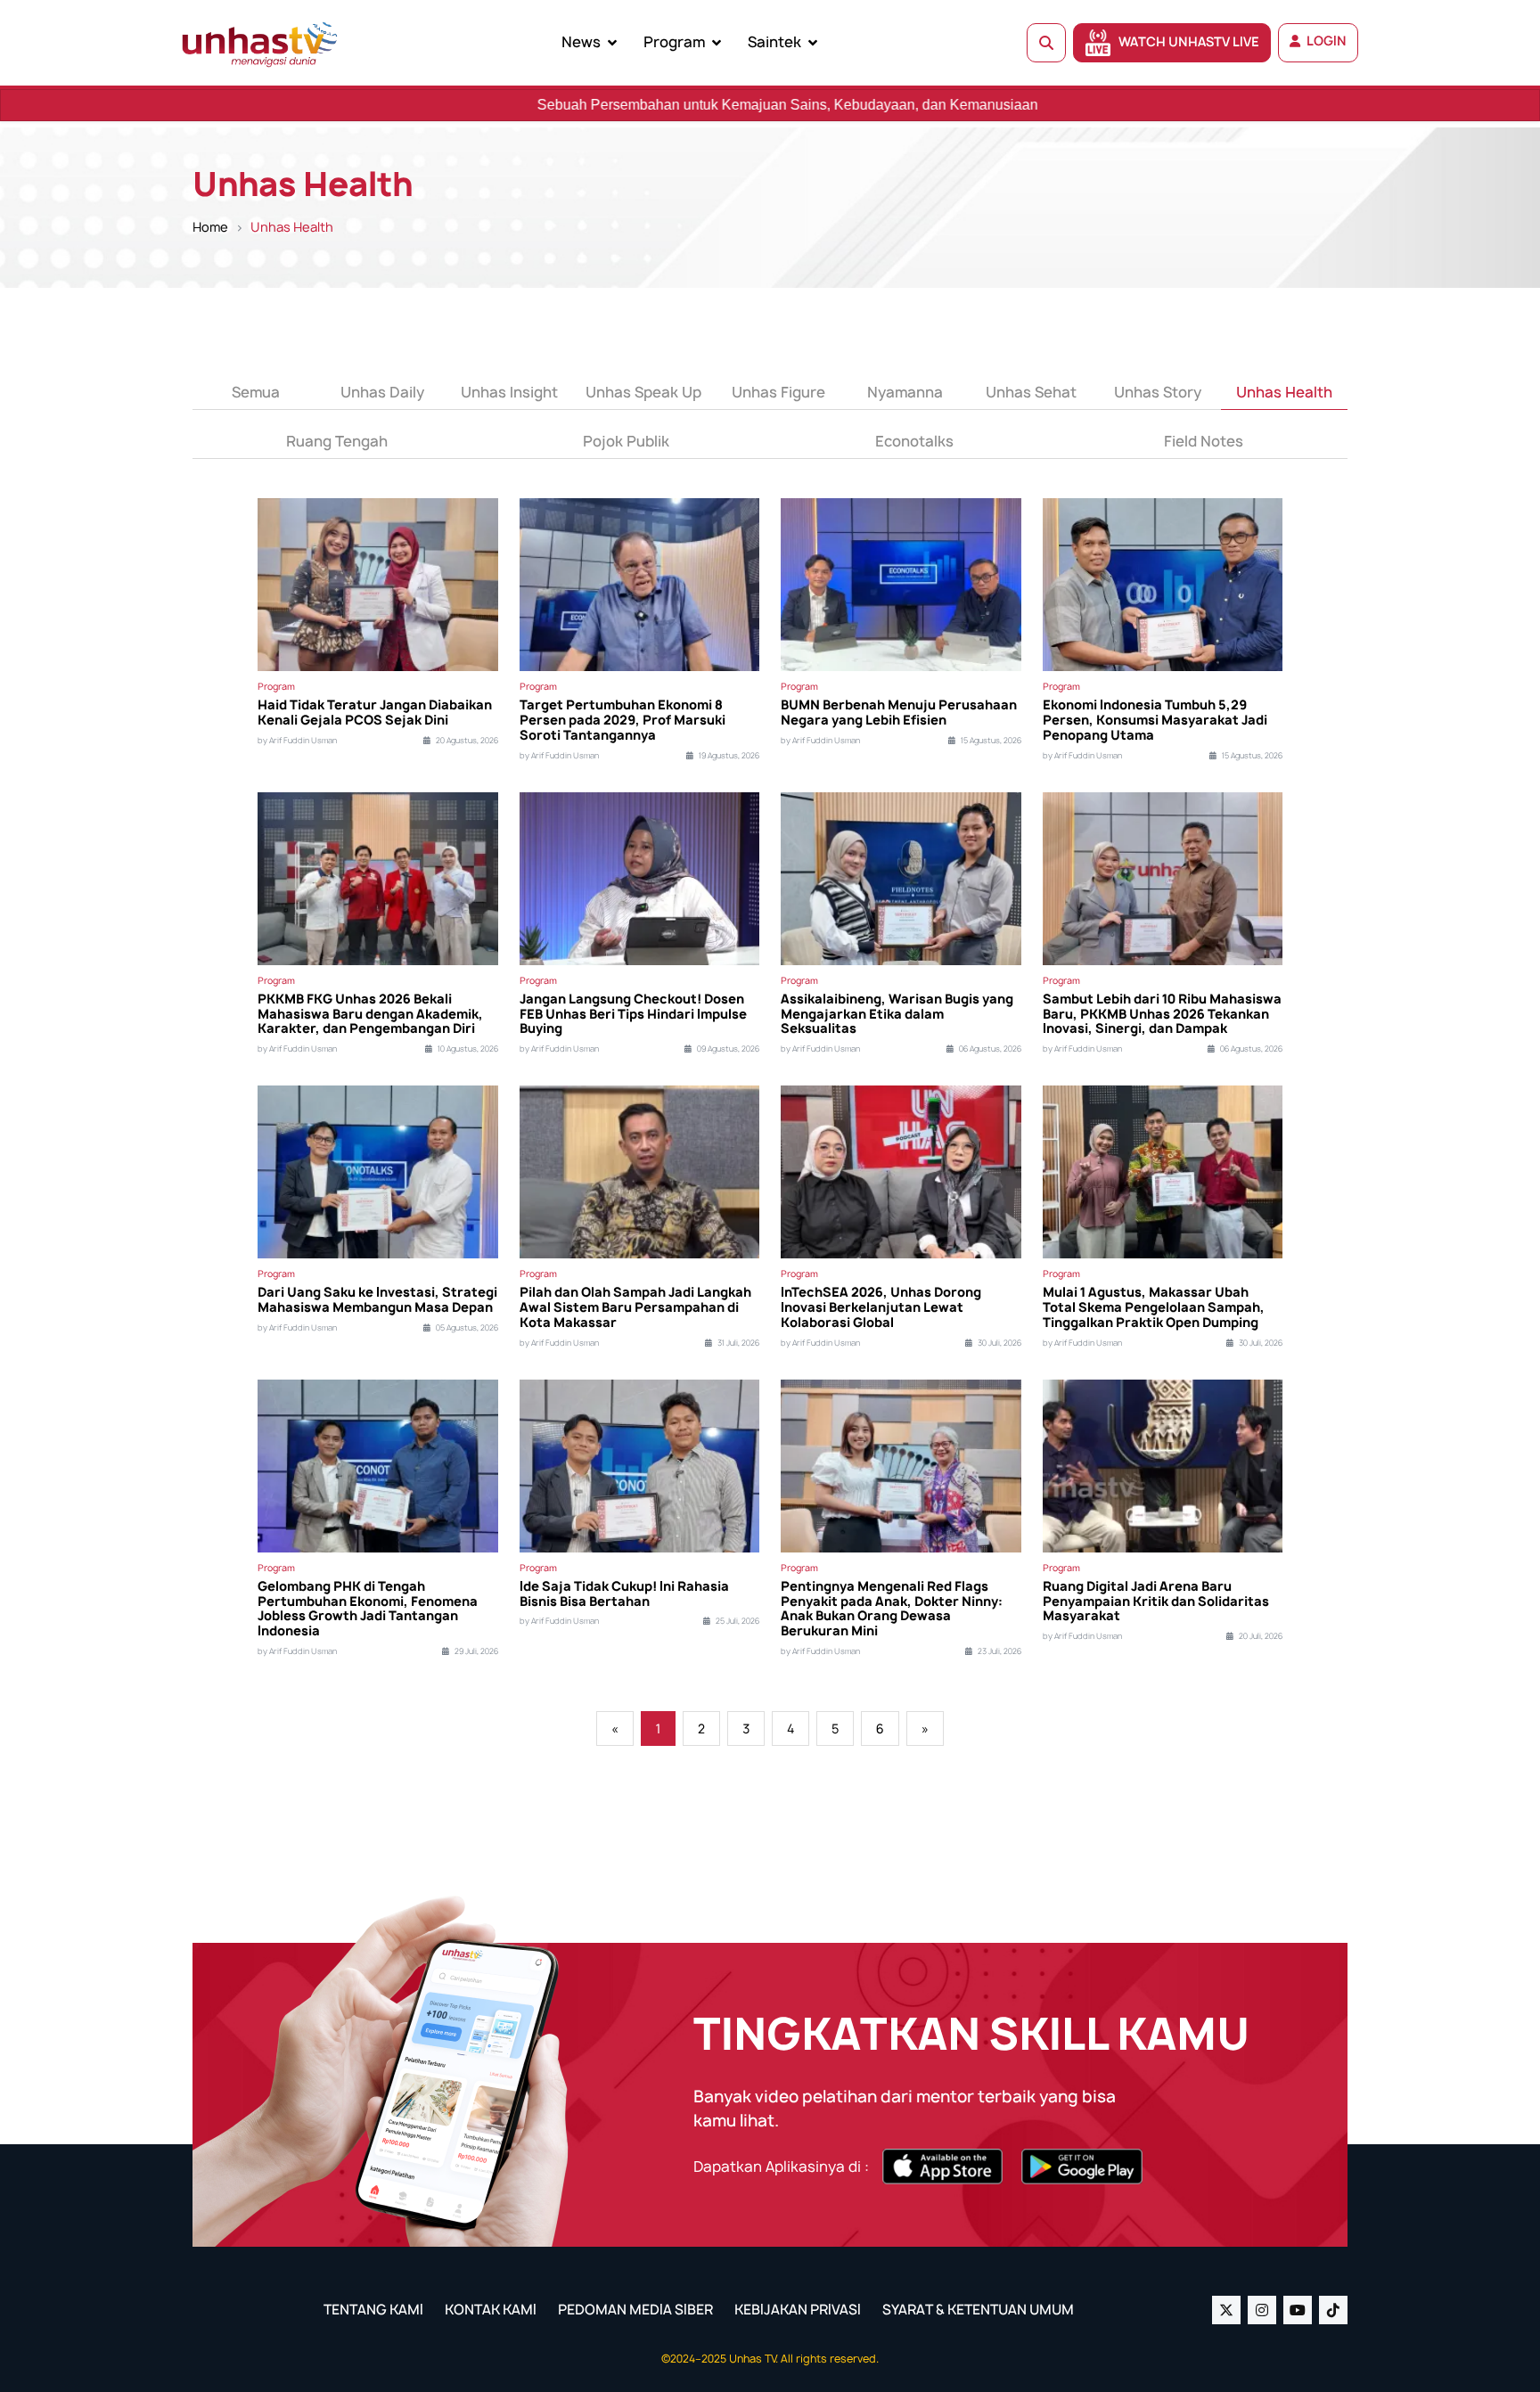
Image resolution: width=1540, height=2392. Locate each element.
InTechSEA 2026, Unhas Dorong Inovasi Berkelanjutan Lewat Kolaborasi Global (881, 1307)
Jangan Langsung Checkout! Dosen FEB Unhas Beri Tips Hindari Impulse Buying (633, 1014)
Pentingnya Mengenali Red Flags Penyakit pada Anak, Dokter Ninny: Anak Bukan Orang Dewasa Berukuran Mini (892, 1609)
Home (210, 227)
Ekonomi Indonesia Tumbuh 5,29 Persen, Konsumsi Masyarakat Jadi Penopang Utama (1155, 720)
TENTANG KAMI (373, 2310)
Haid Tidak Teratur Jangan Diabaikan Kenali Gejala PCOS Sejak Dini (375, 713)
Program (674, 42)
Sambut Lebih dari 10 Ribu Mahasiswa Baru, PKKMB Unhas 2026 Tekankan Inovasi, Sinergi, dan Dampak (1162, 1014)
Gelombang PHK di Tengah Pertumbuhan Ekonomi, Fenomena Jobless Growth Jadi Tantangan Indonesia (368, 1609)
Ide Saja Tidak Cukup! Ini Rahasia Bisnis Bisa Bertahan (624, 1594)
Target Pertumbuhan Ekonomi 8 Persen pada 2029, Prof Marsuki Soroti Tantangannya (623, 720)
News (581, 42)
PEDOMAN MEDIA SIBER (635, 2310)
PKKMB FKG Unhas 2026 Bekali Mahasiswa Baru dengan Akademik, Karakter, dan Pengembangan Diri (370, 1014)
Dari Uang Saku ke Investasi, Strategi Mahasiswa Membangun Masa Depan (377, 1300)
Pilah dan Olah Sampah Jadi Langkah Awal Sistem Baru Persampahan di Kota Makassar (635, 1307)
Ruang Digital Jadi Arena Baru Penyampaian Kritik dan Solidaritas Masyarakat (1156, 1601)
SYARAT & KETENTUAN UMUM (978, 2310)
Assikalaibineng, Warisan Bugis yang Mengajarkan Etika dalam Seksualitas (897, 1014)
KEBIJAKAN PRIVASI (798, 2310)
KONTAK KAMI (491, 2310)
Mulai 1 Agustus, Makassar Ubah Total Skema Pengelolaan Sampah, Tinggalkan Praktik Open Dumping (1154, 1307)
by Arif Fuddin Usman (297, 741)
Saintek (774, 42)
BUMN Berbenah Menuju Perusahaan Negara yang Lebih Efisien (899, 713)
